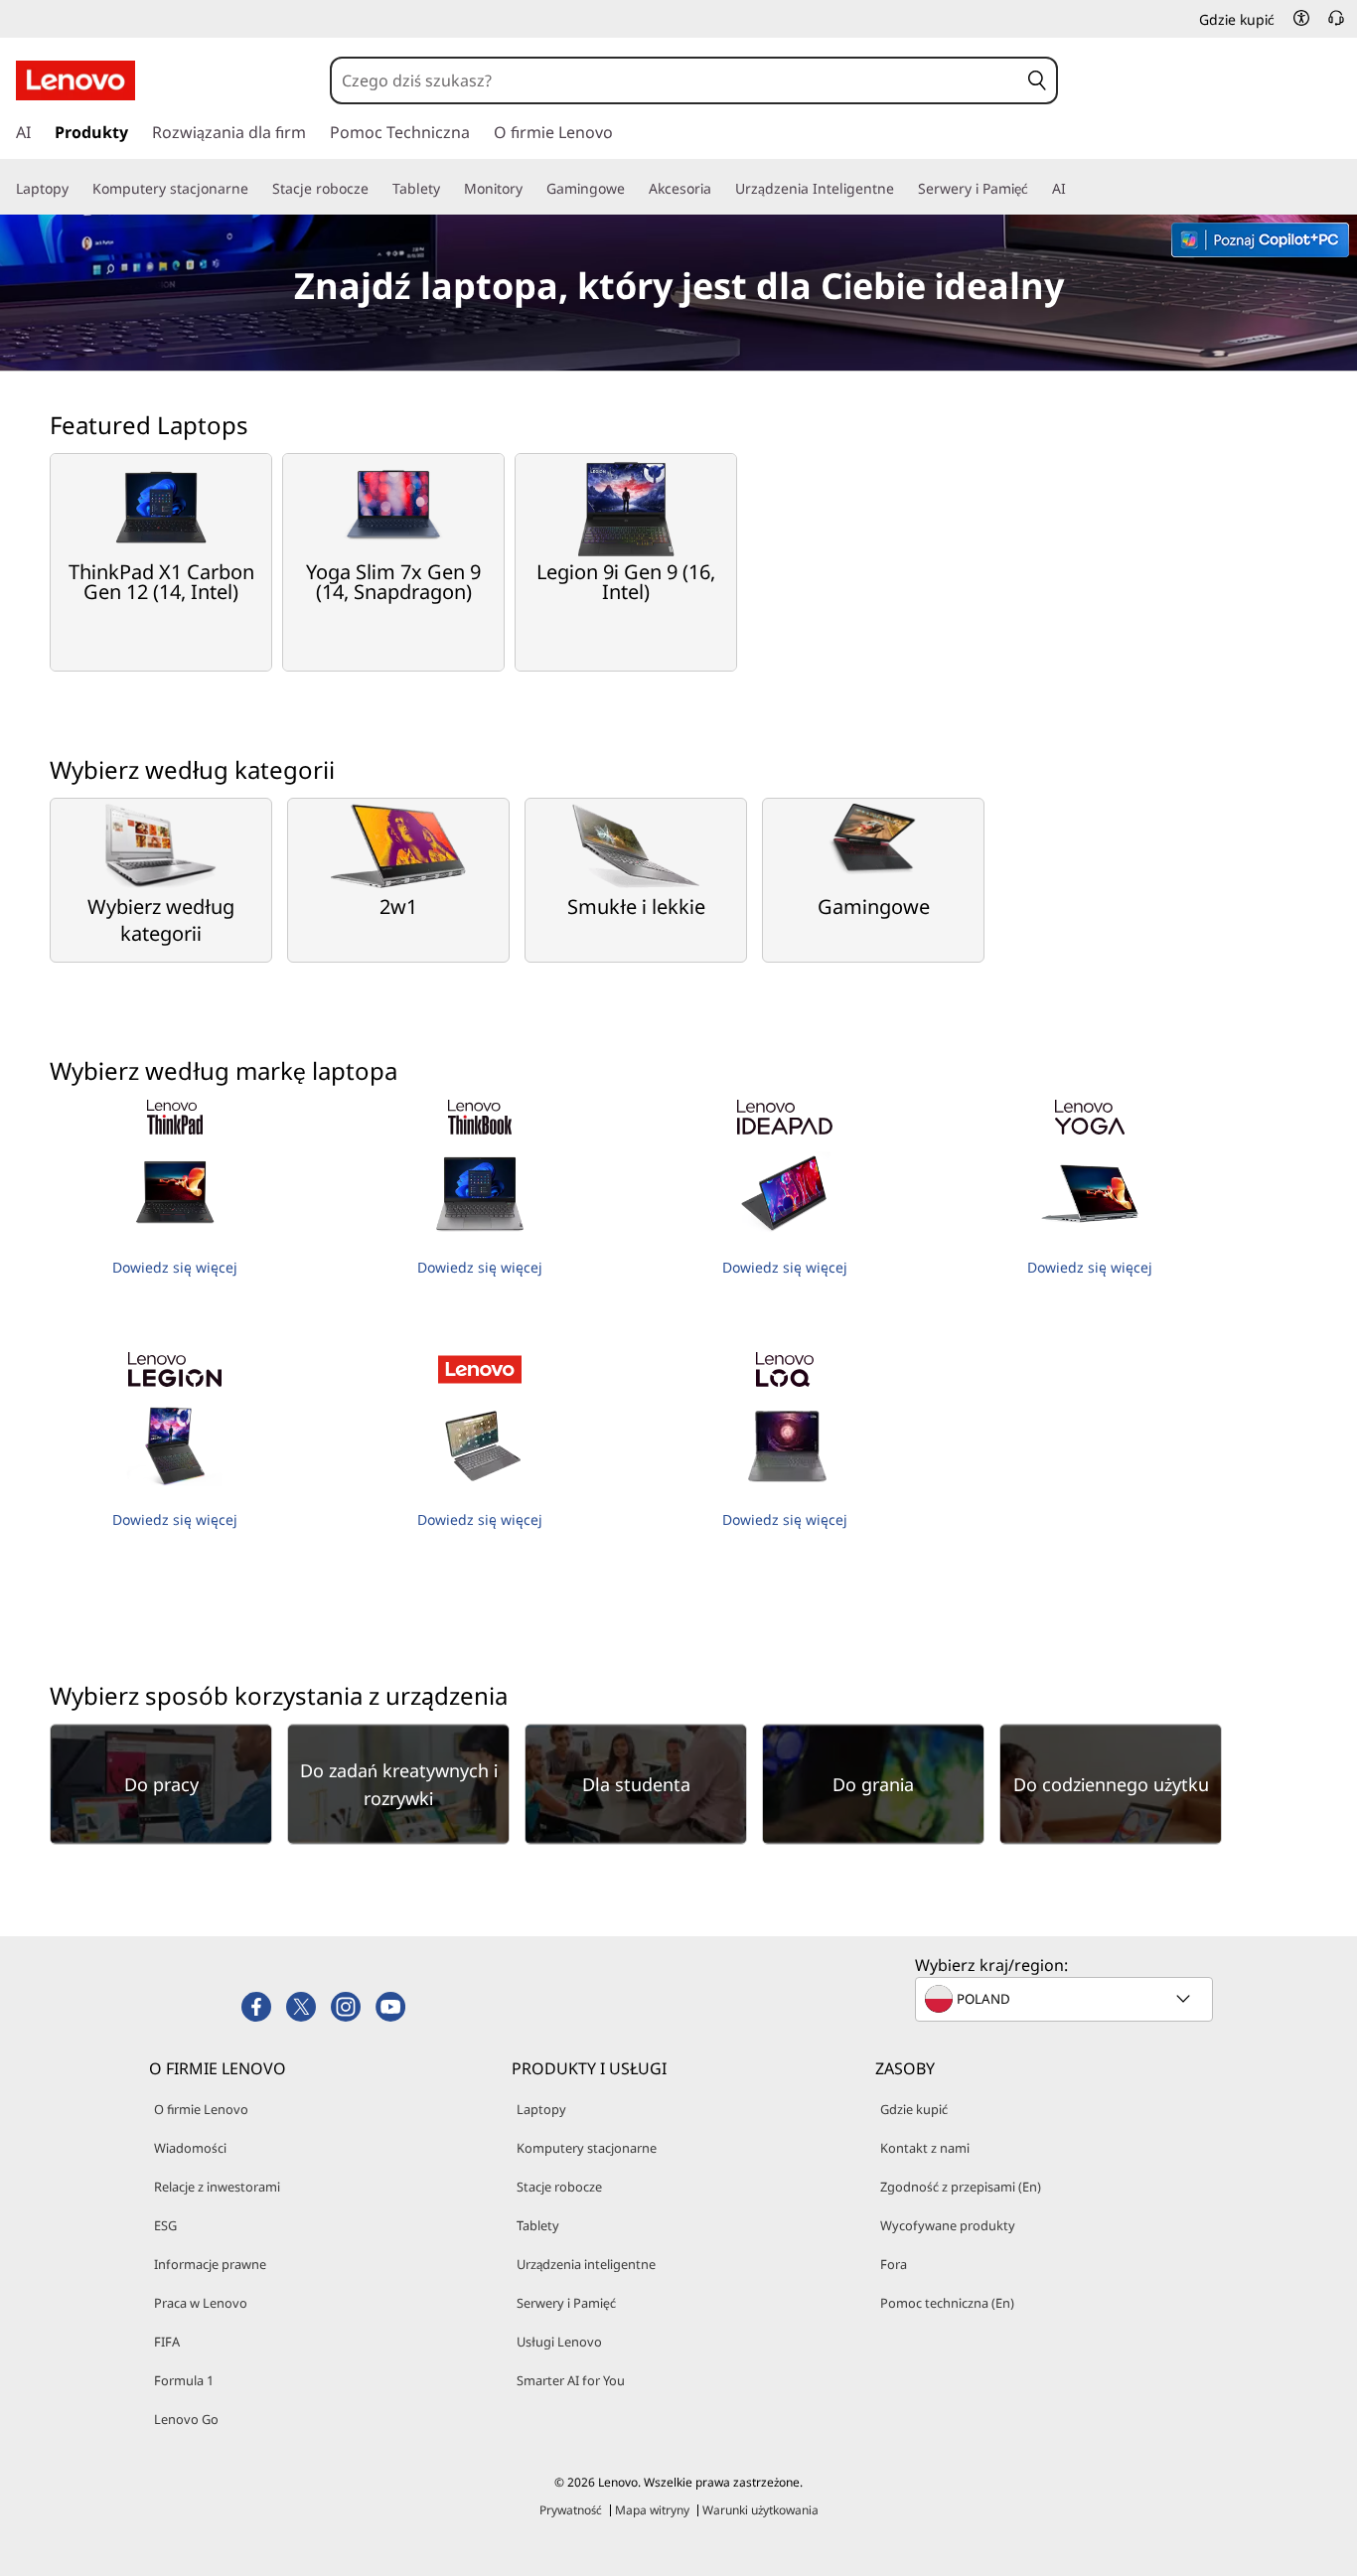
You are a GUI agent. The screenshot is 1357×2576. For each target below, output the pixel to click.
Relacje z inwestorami (217, 2187)
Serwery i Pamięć (566, 2303)
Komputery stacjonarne (587, 2148)
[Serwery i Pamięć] (1036, 189)
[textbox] (1066, 1999)
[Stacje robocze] (377, 189)
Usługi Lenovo (559, 2342)
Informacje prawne (210, 2264)
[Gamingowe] (633, 189)
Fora (894, 2264)
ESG (165, 2225)
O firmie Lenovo (201, 2109)
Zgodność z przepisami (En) (961, 2187)
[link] (1336, 24)
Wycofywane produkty (948, 2225)
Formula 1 (184, 2380)
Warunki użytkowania (760, 2510)
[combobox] (675, 80)
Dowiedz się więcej (175, 1267)
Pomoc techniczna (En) (947, 2303)
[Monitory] (530, 189)
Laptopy (541, 2109)
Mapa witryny (652, 2510)
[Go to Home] (75, 80)
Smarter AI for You (571, 2380)
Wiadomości (190, 2148)
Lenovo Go (186, 2419)
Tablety (538, 2225)
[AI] (1074, 189)
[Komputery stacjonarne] (256, 189)
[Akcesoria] (719, 189)
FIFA (167, 2342)
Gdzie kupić (914, 2109)
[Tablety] (448, 189)
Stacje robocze (559, 2187)
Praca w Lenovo (201, 2303)
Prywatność (571, 2510)
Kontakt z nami (925, 2148)
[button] (1301, 18)
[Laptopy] (76, 189)
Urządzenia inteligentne (586, 2264)
